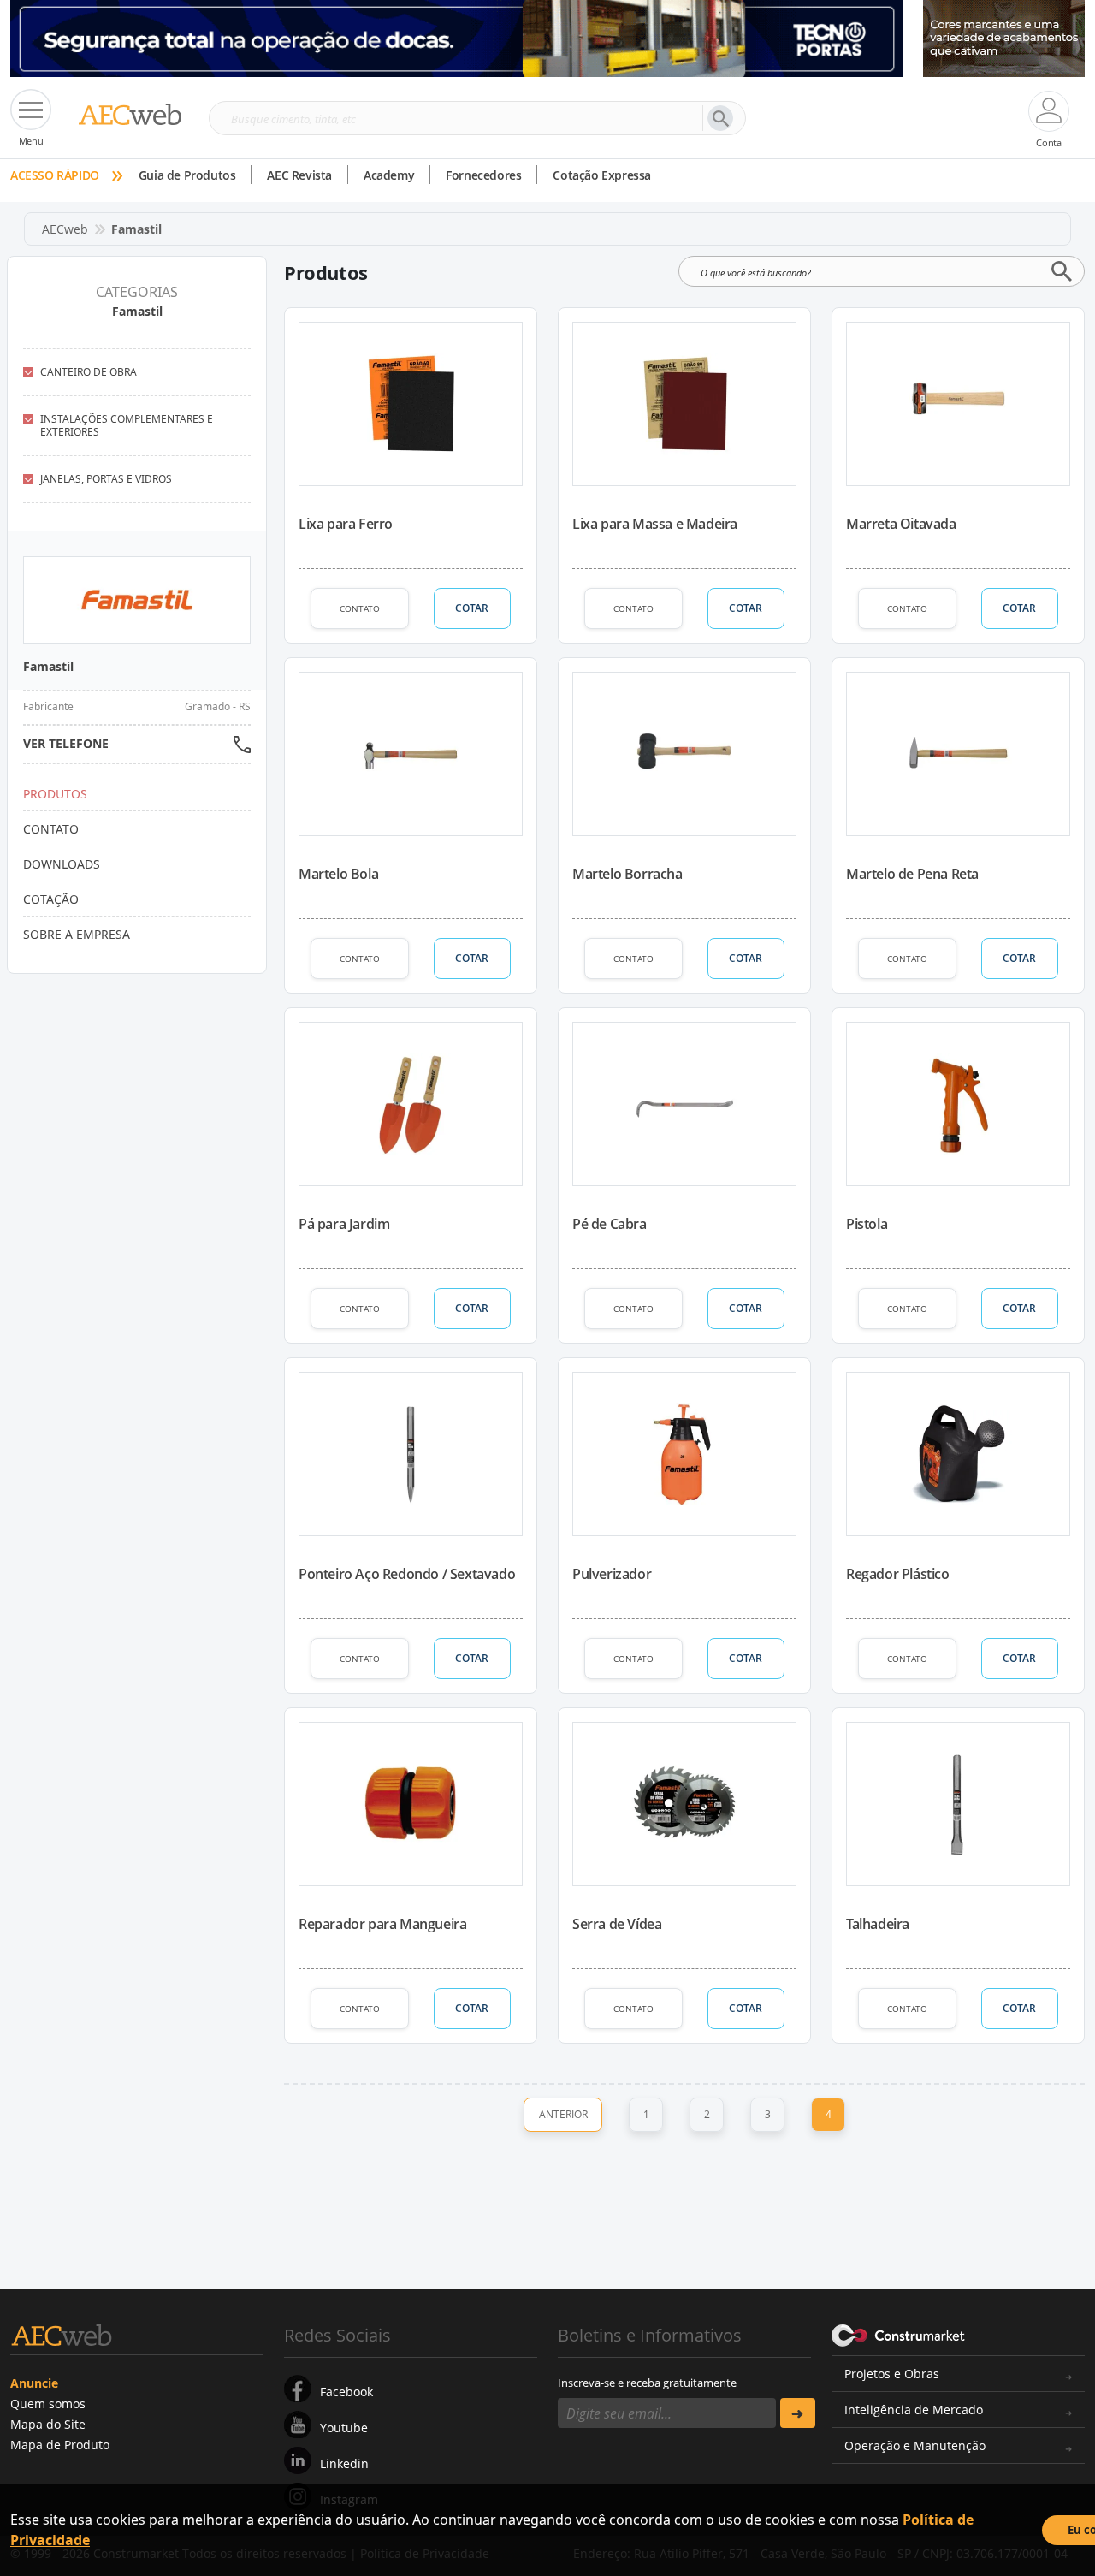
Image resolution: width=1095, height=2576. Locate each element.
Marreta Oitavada (901, 524)
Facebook (346, 2392)
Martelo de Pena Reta (912, 874)
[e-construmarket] (899, 2334)
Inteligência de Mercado (914, 2410)
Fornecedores (483, 175)
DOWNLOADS (62, 864)
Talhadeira (878, 1924)
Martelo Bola (338, 874)
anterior (563, 2114)
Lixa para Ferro (346, 524)
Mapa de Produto (60, 2445)
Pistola (867, 1224)
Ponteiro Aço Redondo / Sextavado (407, 1574)
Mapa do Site (48, 2424)
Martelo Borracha (627, 874)
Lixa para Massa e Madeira (655, 524)
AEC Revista (299, 175)
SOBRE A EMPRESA (77, 934)
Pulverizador (612, 1574)
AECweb (65, 229)
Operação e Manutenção (915, 2445)
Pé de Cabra (610, 1224)
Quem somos (48, 2404)
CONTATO (360, 608)
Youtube (344, 2428)
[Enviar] (798, 2413)
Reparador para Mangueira (382, 1924)
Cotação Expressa (602, 175)
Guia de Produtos (187, 175)
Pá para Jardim (344, 1224)
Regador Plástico (898, 1574)
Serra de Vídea (617, 1924)
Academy (389, 175)
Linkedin (344, 2463)
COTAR (472, 608)
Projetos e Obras (892, 2374)
